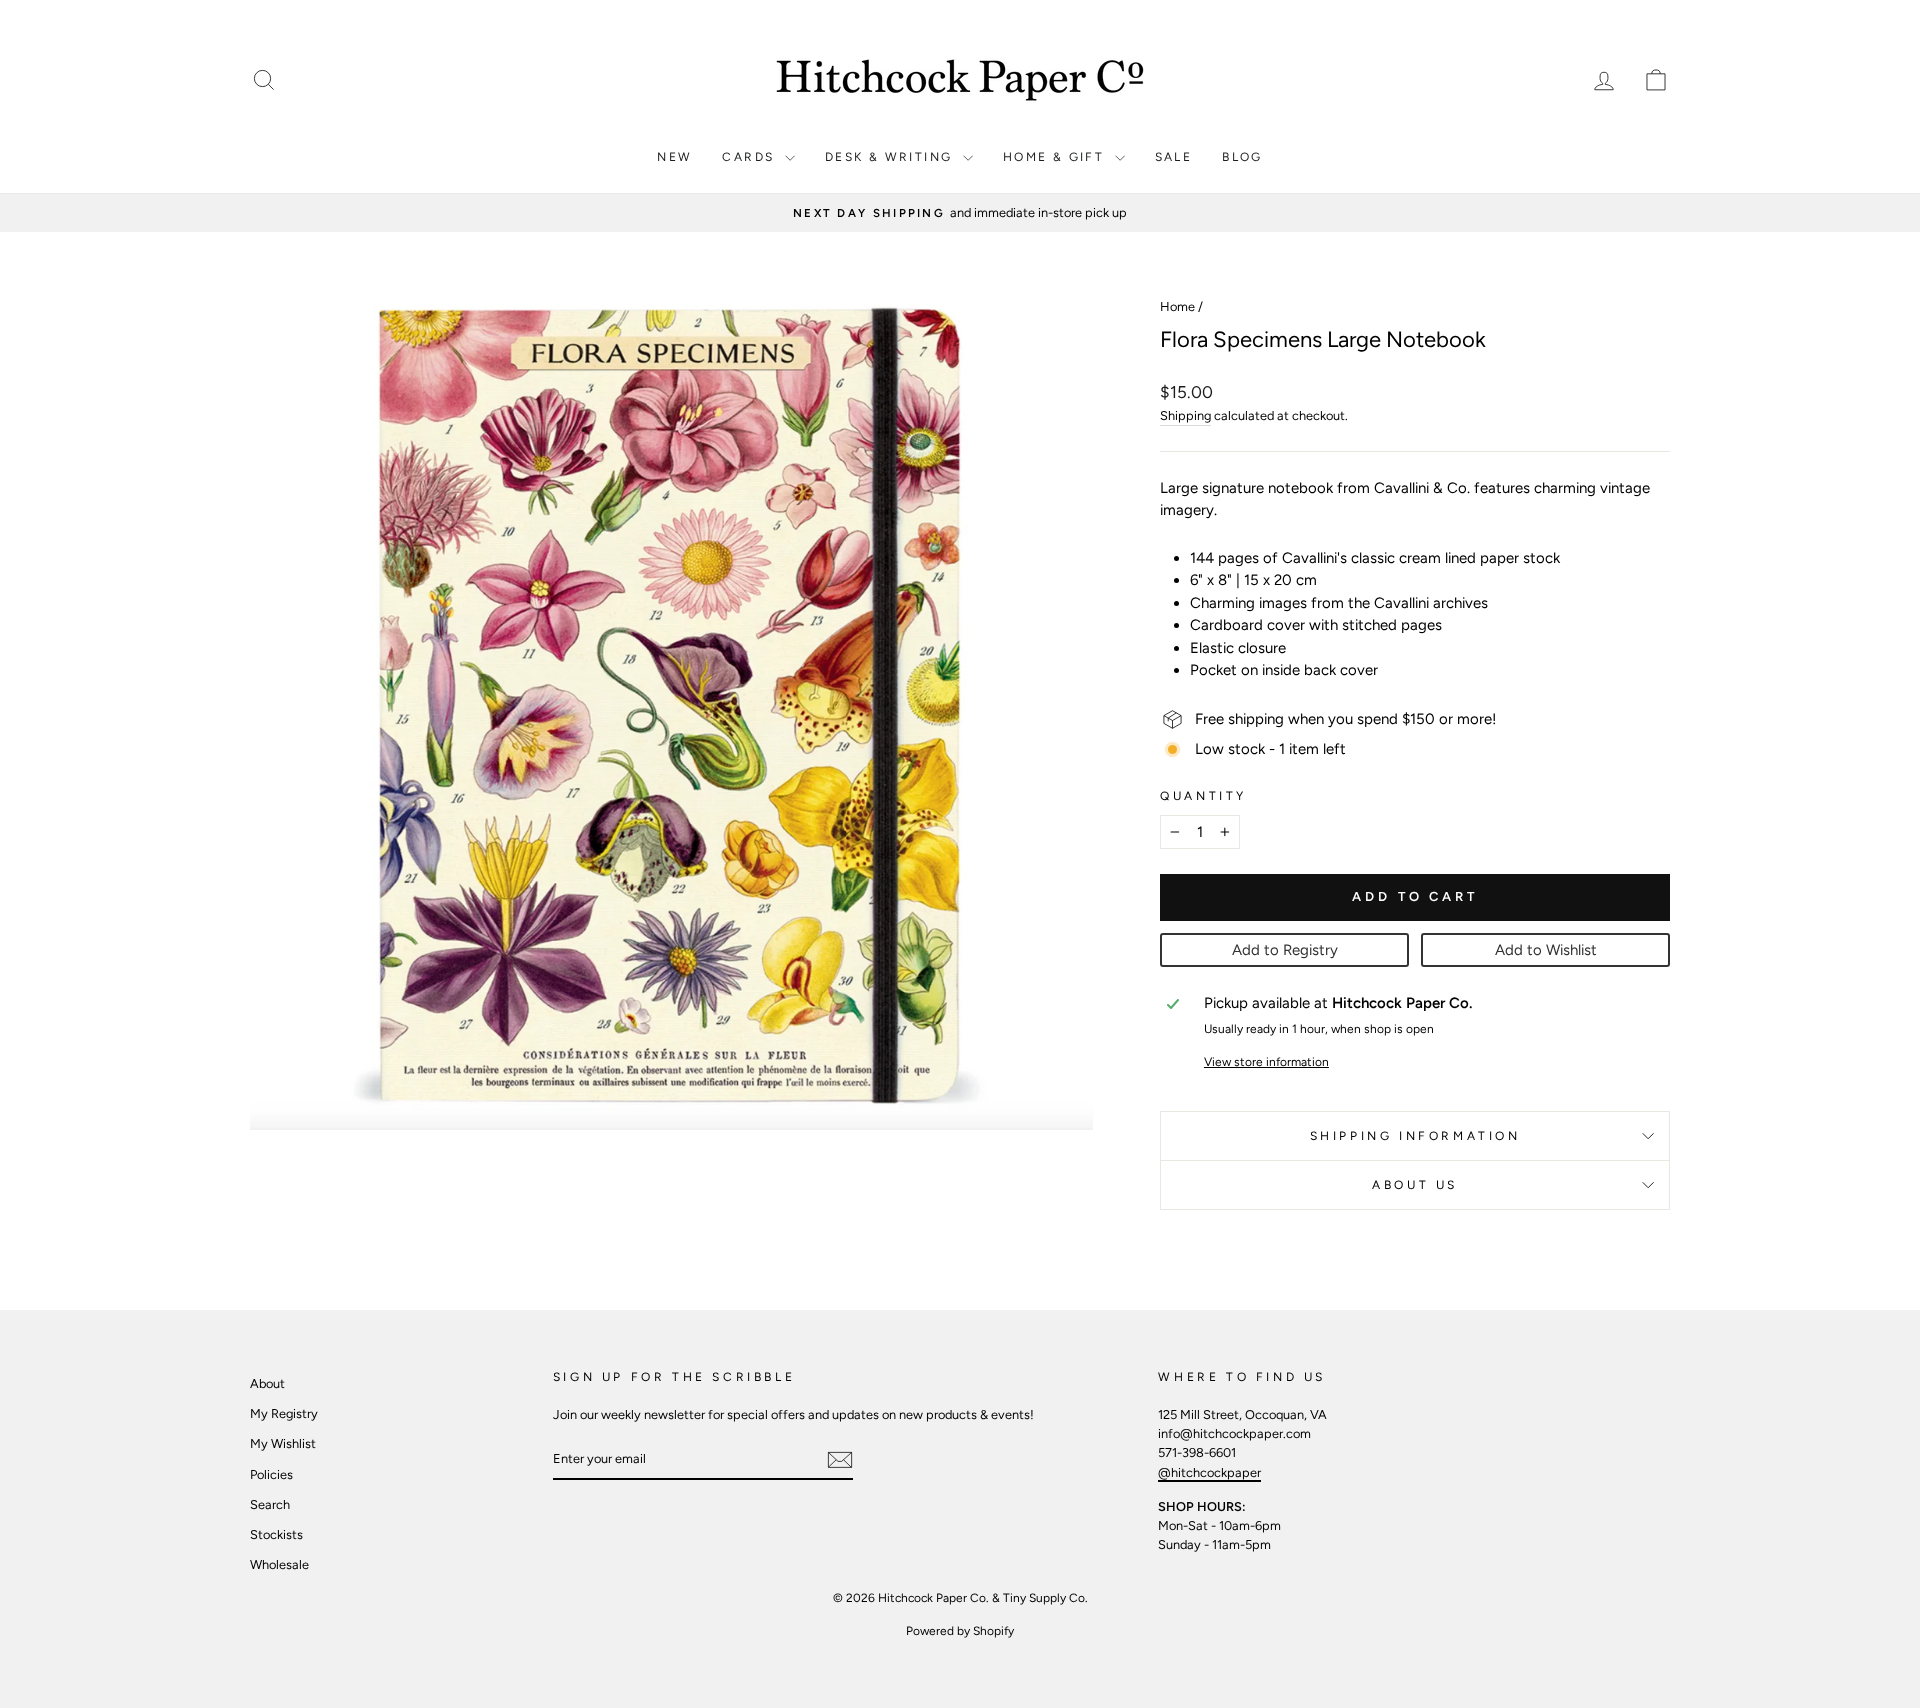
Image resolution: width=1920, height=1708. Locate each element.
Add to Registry (1285, 950)
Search (270, 1504)
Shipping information (1415, 1136)
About (267, 1383)
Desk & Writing (891, 157)
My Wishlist (283, 1443)
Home (1177, 306)
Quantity (1203, 796)
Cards (750, 157)
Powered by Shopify (960, 1631)
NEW (674, 157)
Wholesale (279, 1564)
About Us (1415, 1185)
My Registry (284, 1413)
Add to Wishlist (1546, 950)
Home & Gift (1056, 157)
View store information (1266, 1062)
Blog (1242, 157)
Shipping (1185, 415)
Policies (271, 1474)
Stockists (276, 1534)
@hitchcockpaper (1209, 1472)
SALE (1174, 157)
